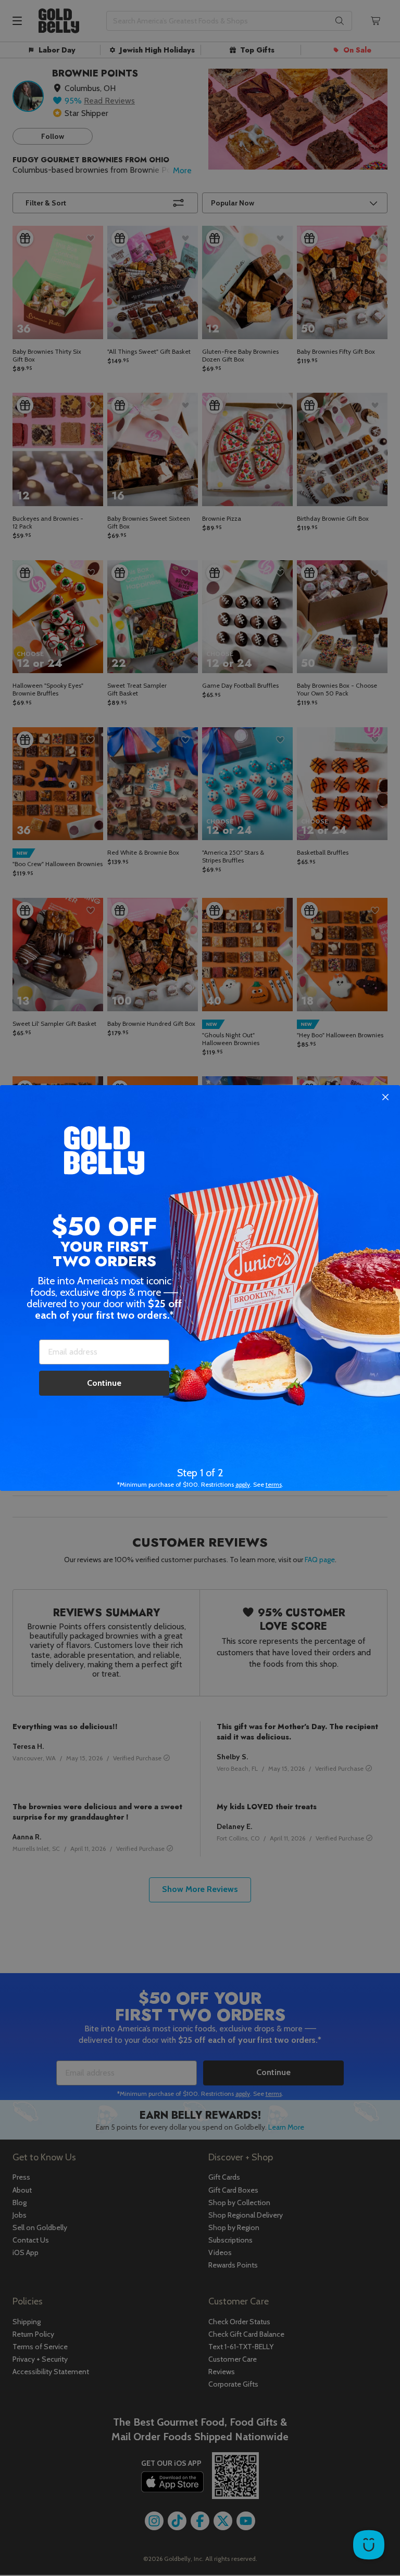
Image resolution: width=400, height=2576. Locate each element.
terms (274, 1484)
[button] (200, 1288)
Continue (104, 1383)
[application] (369, 2545)
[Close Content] (385, 1098)
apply (243, 1484)
